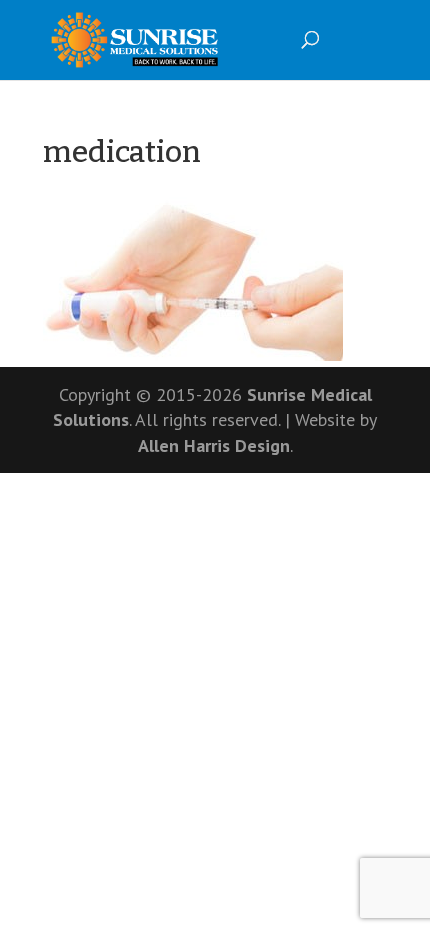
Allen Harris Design (214, 445)
